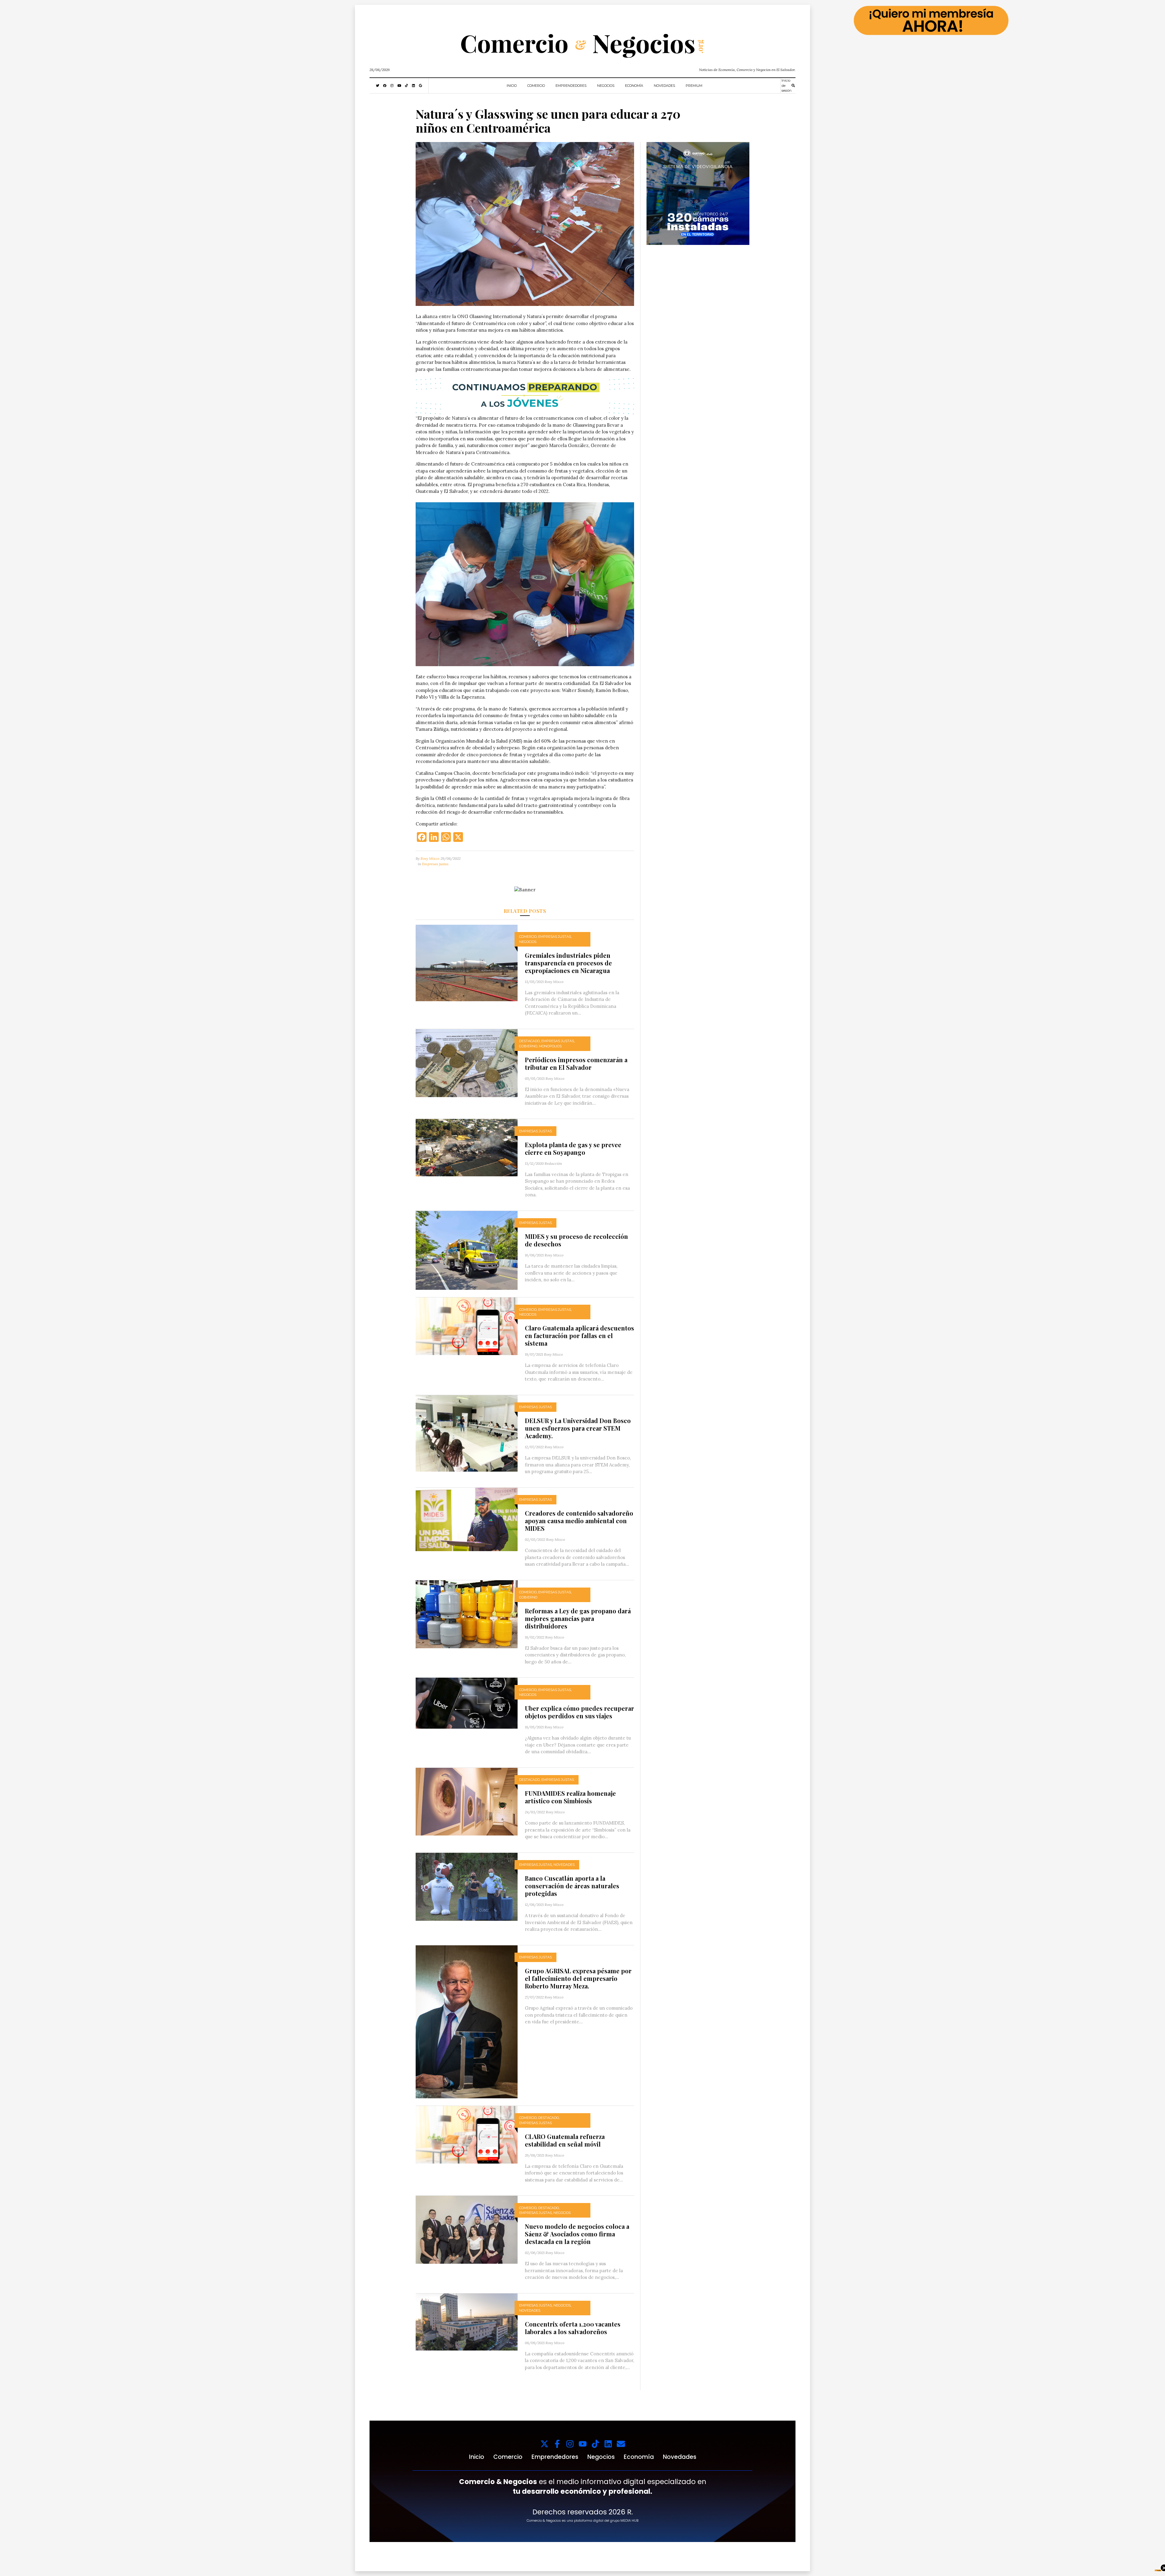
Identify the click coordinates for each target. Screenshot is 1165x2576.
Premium (694, 86)
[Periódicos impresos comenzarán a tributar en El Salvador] (467, 1063)
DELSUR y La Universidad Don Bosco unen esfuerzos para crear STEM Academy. (578, 1428)
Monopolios (550, 1046)
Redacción (553, 1163)
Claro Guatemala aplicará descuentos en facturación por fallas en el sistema (579, 1335)
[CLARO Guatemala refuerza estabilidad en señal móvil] (467, 2134)
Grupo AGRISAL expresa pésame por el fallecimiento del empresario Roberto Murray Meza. (578, 1978)
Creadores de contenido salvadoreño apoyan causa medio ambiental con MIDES (579, 1521)
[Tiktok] (595, 2444)
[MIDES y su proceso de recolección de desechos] (467, 1250)
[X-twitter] (544, 2444)
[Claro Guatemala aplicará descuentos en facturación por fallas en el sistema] (467, 1326)
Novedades (664, 86)
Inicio (512, 86)
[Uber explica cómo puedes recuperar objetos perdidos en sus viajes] (467, 1703)
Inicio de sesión (787, 85)
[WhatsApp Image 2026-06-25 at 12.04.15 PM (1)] (698, 193)
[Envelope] (621, 2444)
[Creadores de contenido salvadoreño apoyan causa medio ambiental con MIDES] (467, 1519)
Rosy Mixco (430, 858)
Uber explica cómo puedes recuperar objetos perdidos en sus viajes (579, 1712)
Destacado (529, 1041)
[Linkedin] (608, 2444)
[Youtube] (583, 2444)
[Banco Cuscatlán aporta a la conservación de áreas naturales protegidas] (467, 1886)
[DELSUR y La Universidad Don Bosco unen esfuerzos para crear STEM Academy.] (467, 1433)
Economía (634, 86)
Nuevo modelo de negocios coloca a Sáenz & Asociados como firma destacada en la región (577, 2234)
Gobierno (528, 1046)
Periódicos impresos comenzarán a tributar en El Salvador (576, 1063)
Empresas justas (435, 864)
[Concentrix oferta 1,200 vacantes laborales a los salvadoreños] (467, 2322)
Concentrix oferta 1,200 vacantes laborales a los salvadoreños (573, 2328)
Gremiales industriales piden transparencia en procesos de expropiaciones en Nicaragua (568, 963)
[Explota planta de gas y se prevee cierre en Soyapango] (467, 1147)
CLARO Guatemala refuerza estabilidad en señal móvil (565, 2140)
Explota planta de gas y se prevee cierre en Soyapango (573, 1148)
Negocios (606, 86)
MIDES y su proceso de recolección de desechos (576, 1240)
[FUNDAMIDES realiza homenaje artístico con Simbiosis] (467, 1801)
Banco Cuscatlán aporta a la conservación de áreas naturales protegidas (572, 1886)
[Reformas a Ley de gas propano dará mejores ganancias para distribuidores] (467, 1613)
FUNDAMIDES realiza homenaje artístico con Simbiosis (570, 1797)
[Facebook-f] (557, 2444)
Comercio (536, 86)
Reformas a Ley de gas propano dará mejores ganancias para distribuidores (578, 1618)
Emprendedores (571, 86)
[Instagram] (570, 2444)
